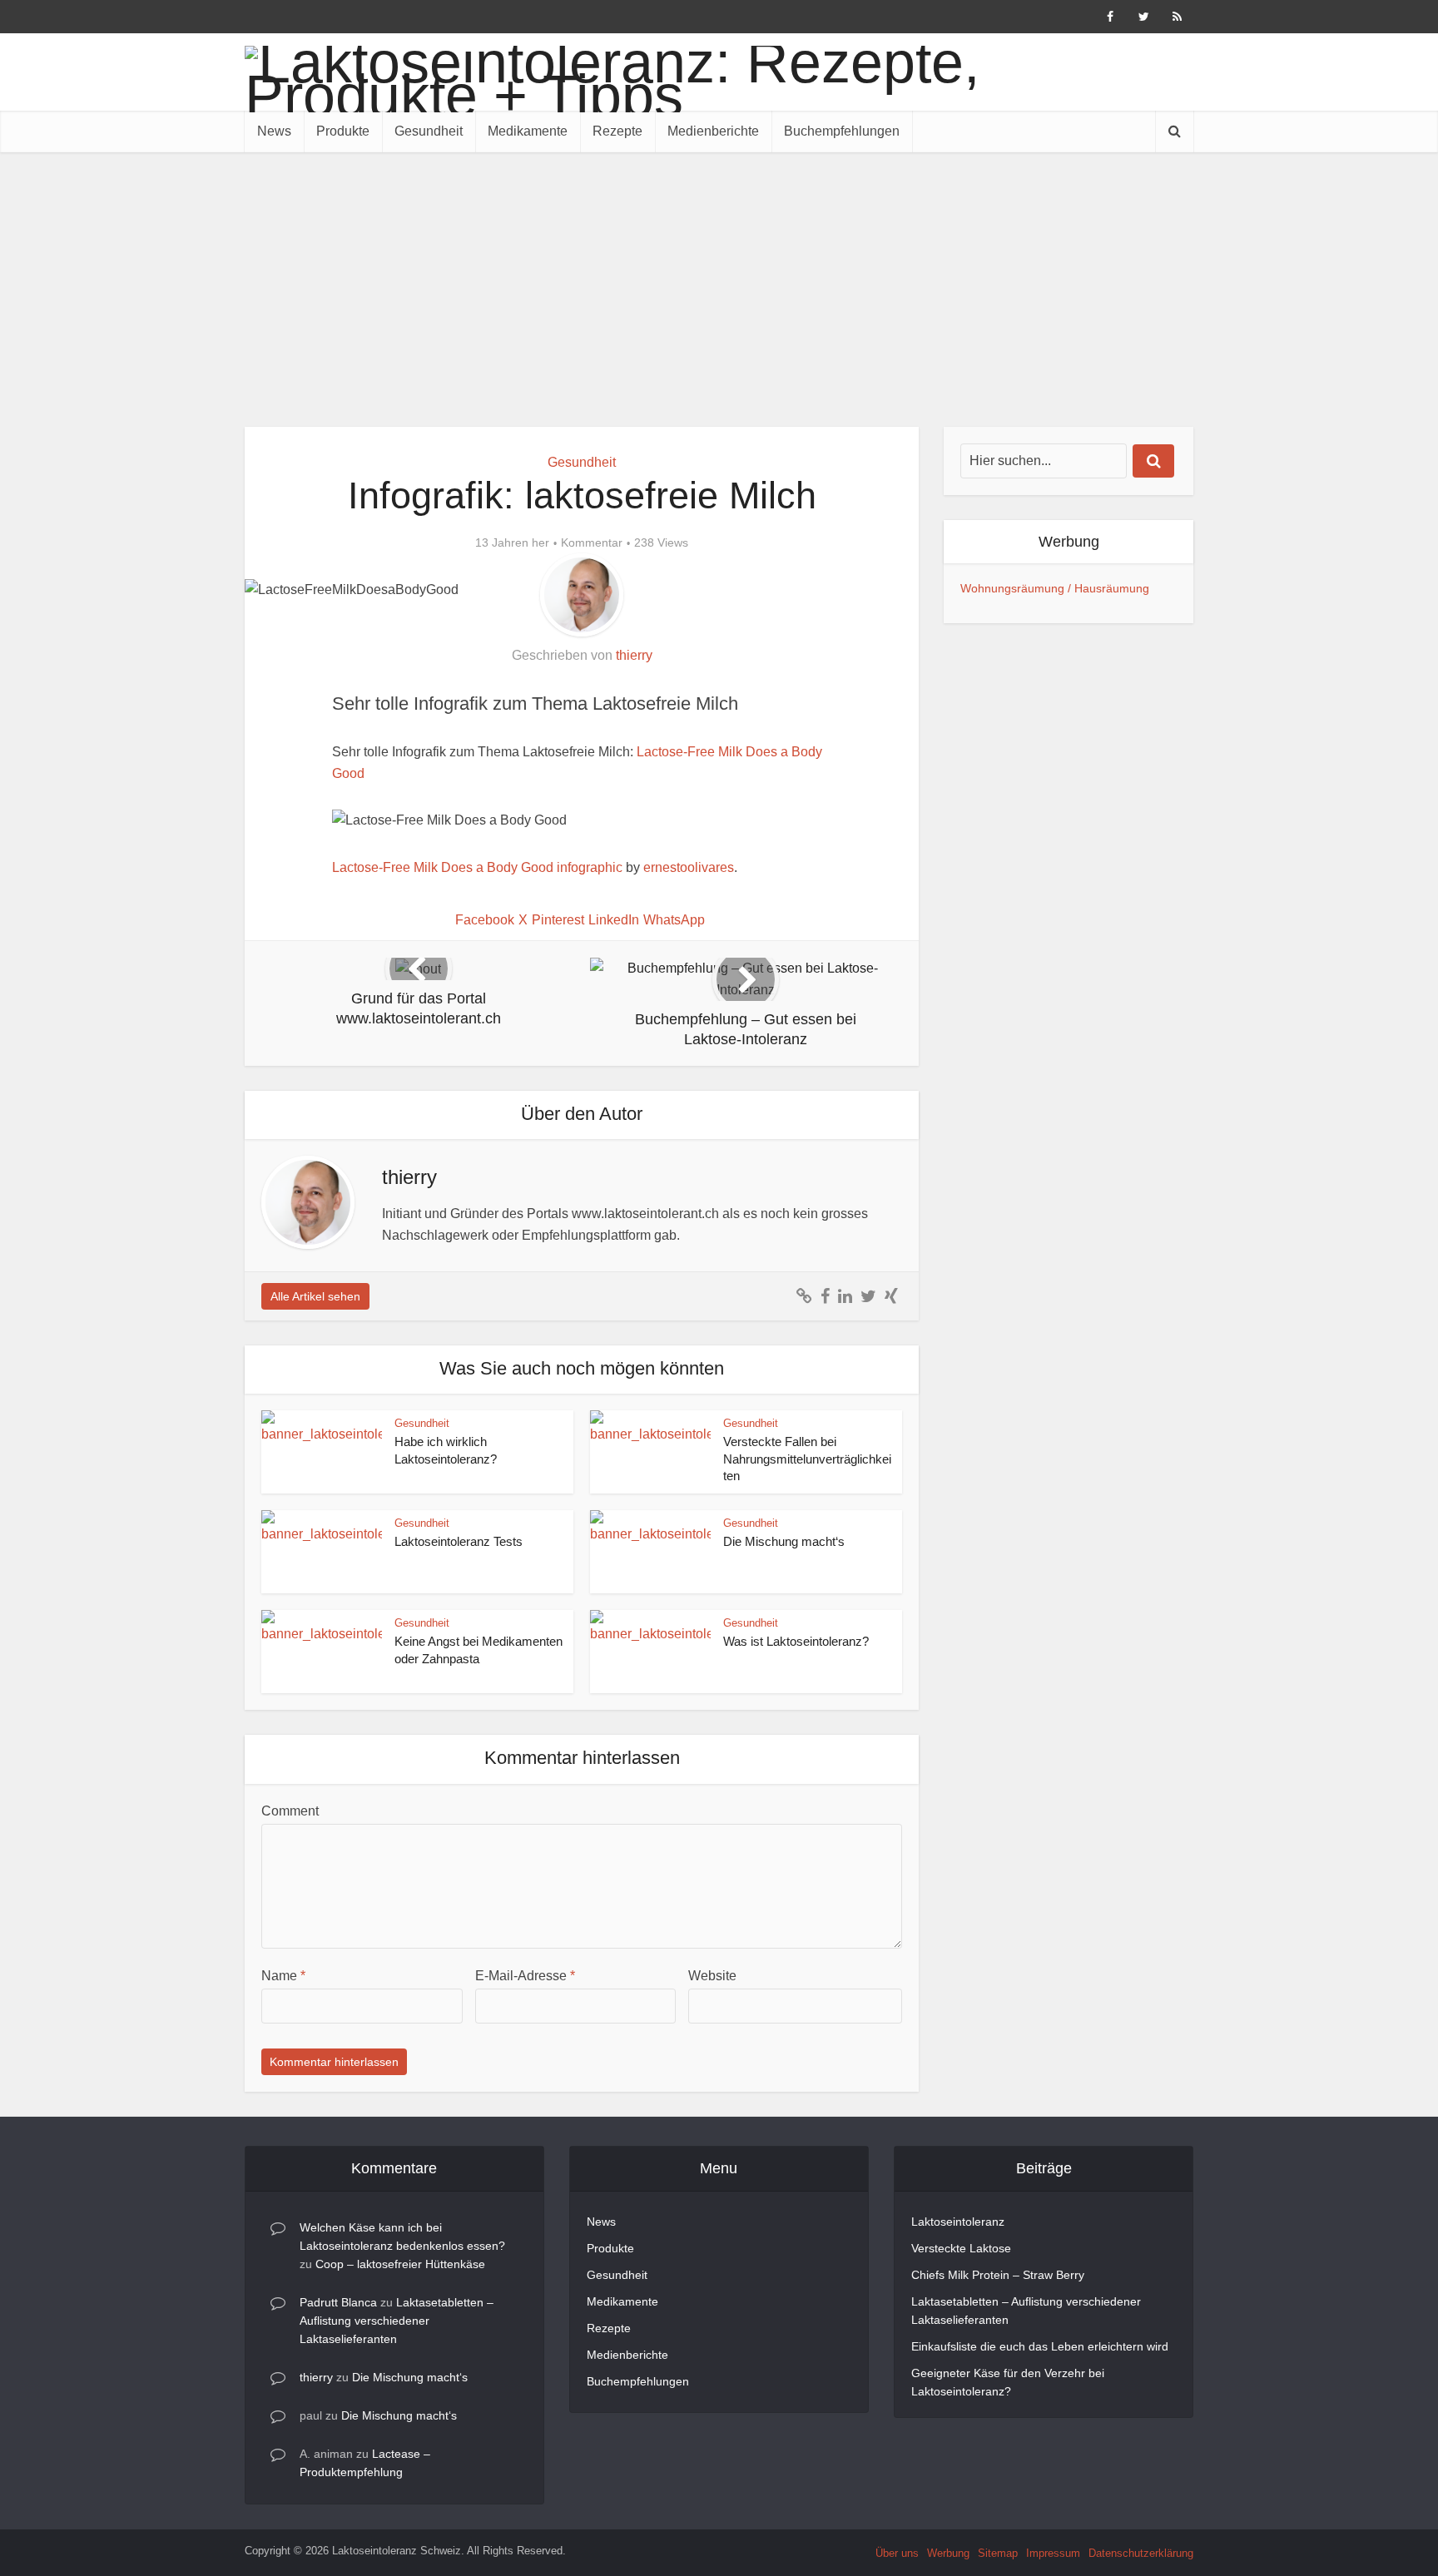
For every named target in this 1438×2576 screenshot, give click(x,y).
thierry (634, 655)
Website (712, 1976)
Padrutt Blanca (338, 2302)
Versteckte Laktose (961, 2248)
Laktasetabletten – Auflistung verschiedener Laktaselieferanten (397, 2321)
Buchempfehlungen (842, 131)
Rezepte (617, 131)
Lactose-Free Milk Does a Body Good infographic (477, 867)
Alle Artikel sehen (315, 1296)
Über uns (897, 2553)
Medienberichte (713, 131)
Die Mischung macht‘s (784, 1541)
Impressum (1053, 2553)
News (274, 131)
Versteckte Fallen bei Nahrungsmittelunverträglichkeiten (807, 1459)
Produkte (343, 131)
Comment (290, 1811)
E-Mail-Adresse (525, 1976)
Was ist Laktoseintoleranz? (796, 1641)
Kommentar (592, 542)
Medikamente (528, 131)
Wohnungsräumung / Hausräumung (1055, 588)
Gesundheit (429, 131)
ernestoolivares (689, 867)
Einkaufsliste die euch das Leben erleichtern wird (1040, 2346)
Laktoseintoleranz (958, 2222)
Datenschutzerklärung (1141, 2553)
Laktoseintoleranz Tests (459, 1541)
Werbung (948, 2553)
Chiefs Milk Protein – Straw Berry (998, 2275)
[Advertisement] (719, 277)
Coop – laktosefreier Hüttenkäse (400, 2264)
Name (283, 1976)
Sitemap (998, 2553)
